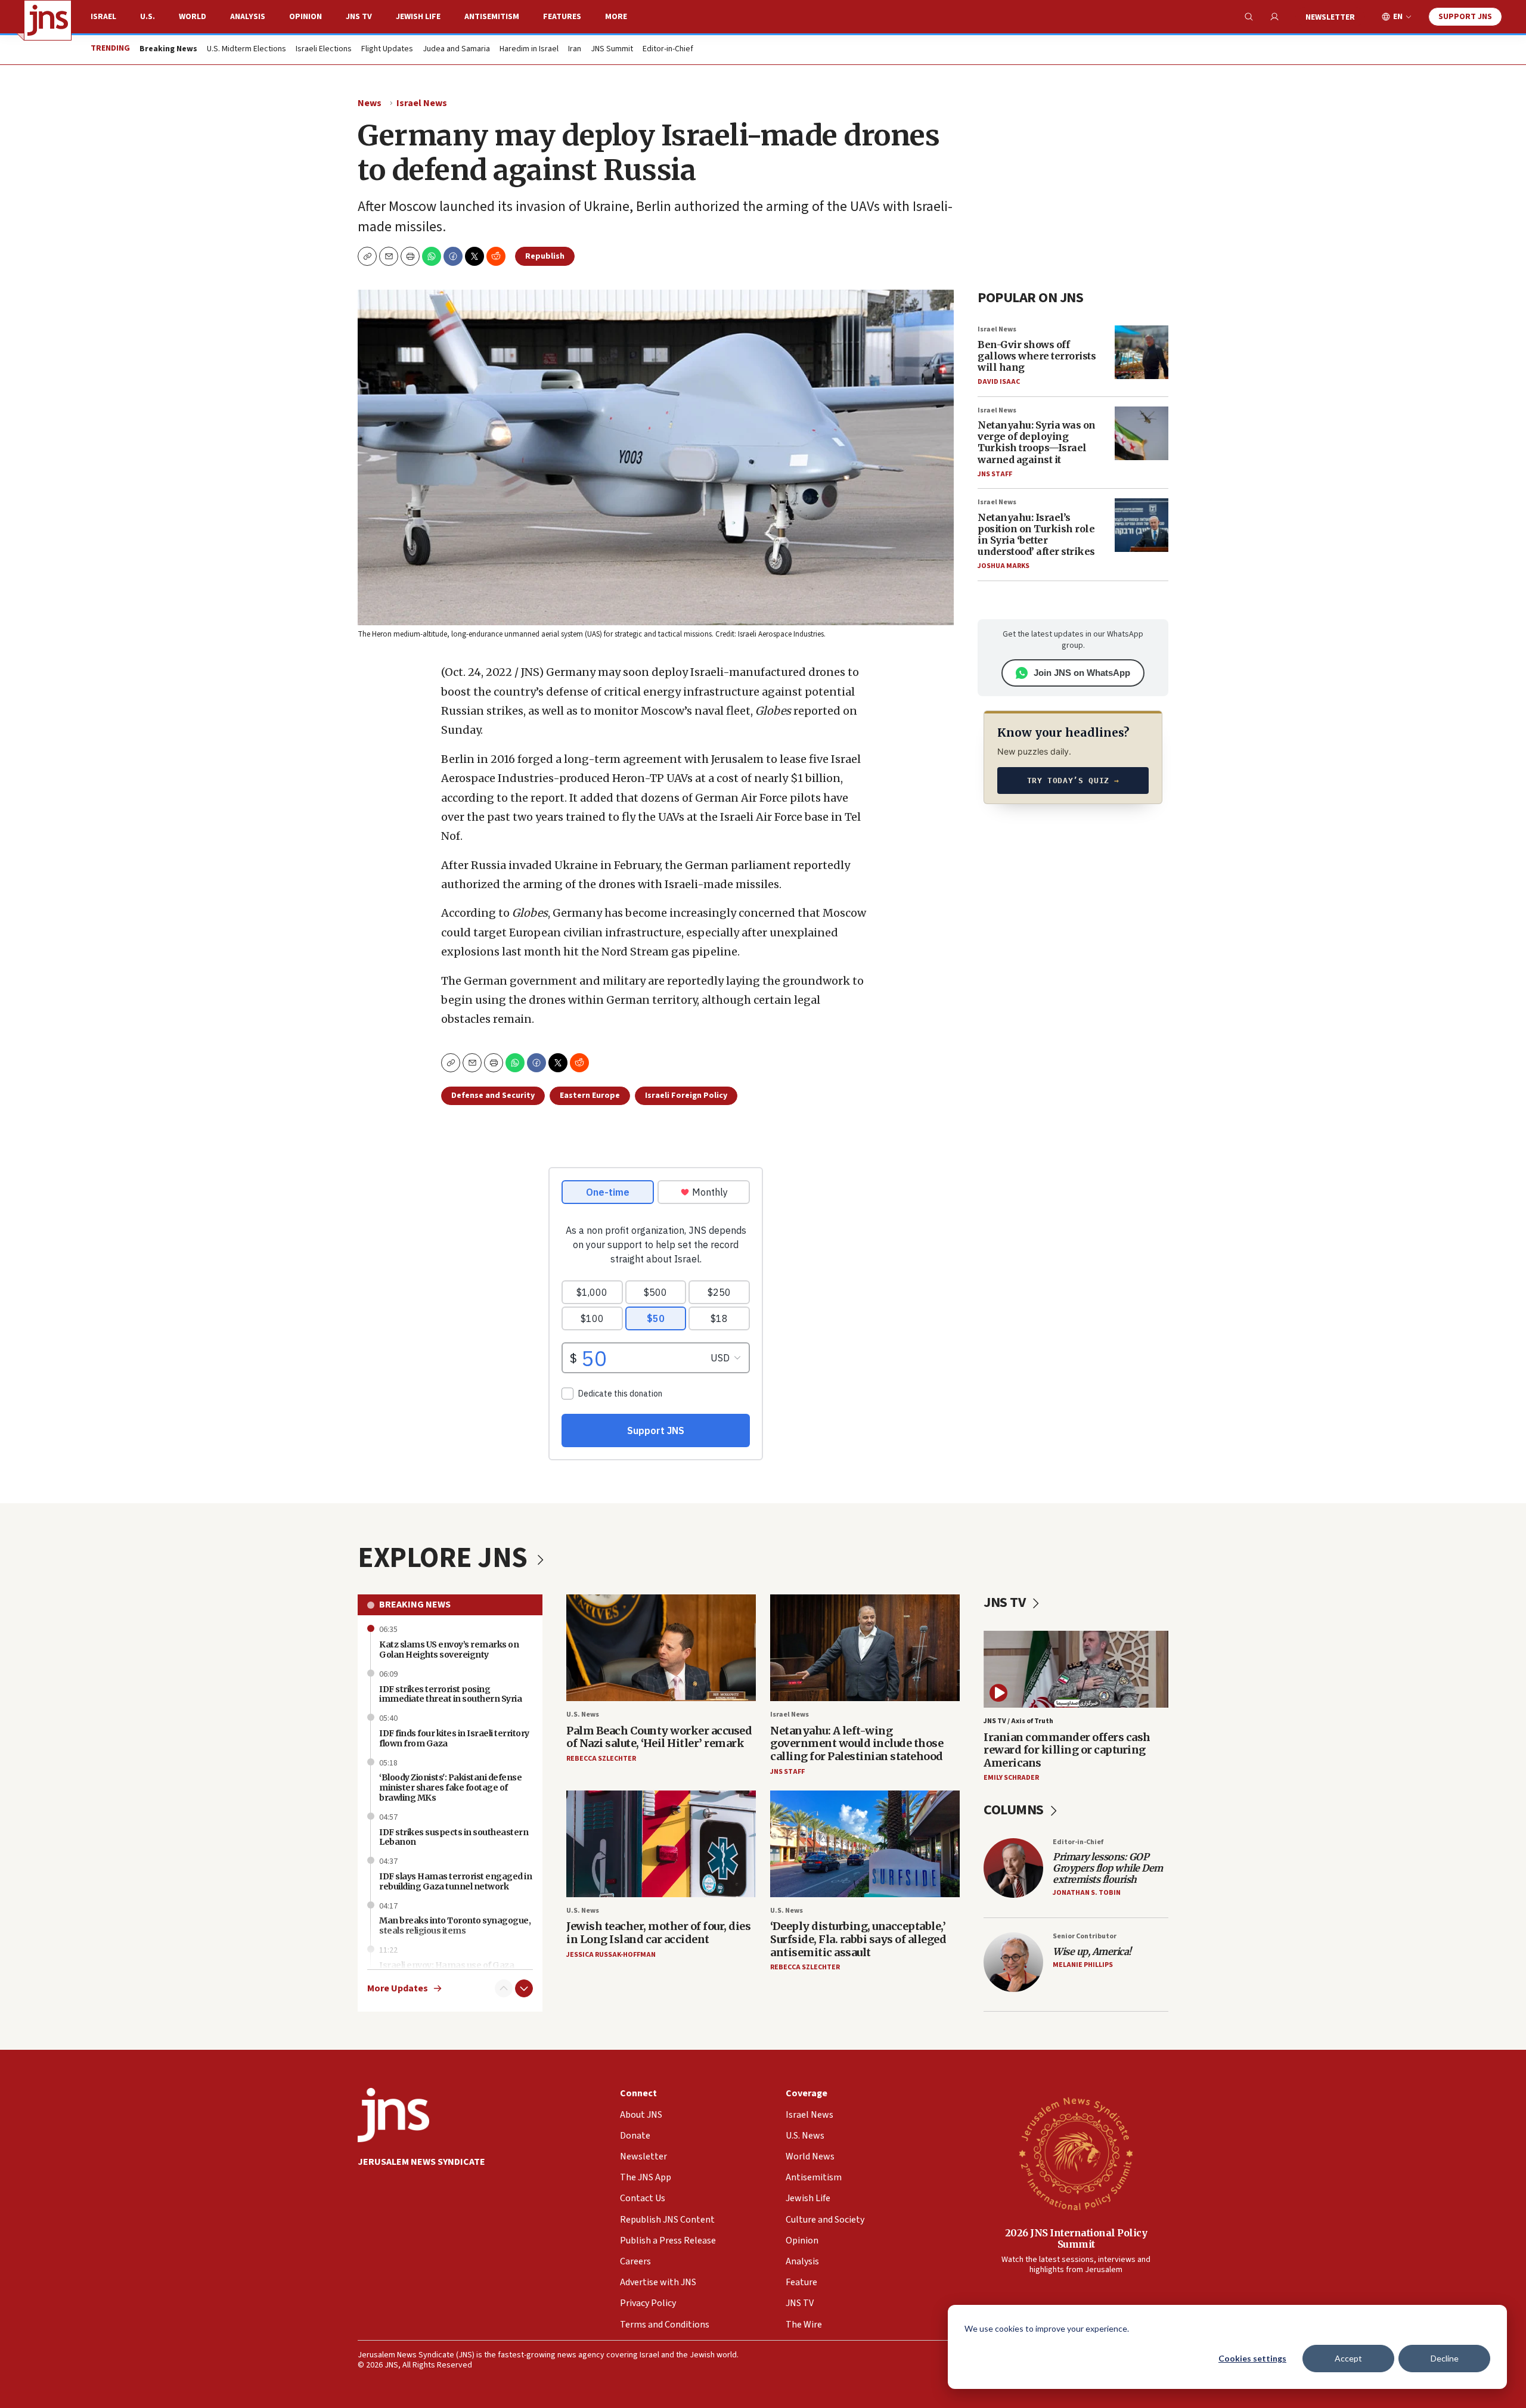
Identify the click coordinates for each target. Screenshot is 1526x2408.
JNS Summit (612, 49)
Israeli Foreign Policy (686, 1096)
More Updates (398, 1989)
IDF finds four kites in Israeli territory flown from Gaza (454, 1738)
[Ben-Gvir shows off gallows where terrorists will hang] (1142, 352)
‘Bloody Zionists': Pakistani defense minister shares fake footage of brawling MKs (450, 1788)
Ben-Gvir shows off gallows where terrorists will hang (1037, 356)
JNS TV (359, 17)
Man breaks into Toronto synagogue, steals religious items (455, 1926)
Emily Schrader (1011, 1778)
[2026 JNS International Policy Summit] (1076, 2153)
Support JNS (1465, 17)
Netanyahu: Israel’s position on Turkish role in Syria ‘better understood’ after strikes (1036, 535)
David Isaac (999, 382)
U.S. (148, 17)
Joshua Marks (1004, 566)
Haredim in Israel (529, 49)
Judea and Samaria (456, 49)
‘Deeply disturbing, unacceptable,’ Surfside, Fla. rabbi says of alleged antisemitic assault (858, 1939)
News (370, 103)
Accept (1348, 2358)
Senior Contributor (1085, 1936)
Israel (103, 17)
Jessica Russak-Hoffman (611, 1955)
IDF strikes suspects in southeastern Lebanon (454, 1837)
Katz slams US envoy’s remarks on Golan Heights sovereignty (449, 1650)
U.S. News (583, 1715)
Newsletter (1330, 17)
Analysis (248, 17)
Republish (545, 256)
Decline (1445, 2358)
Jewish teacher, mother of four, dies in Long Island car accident (658, 1933)
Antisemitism (492, 17)
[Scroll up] (504, 1988)
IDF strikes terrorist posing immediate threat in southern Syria (450, 1694)
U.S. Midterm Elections (246, 49)
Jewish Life (418, 17)
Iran (575, 49)
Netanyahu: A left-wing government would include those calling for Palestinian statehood (857, 1743)
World (193, 17)
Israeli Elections (324, 49)
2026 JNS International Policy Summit (1076, 2238)
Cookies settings (1252, 2358)
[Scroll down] (524, 1988)
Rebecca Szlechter (601, 1759)
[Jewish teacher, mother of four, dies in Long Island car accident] (661, 1844)
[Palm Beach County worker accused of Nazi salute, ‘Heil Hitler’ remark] (661, 1648)
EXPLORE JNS (445, 1558)
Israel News (422, 103)
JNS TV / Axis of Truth (1018, 1721)
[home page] (48, 20)
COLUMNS (1015, 1810)
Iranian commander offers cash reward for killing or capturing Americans (1067, 1750)
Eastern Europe (590, 1096)
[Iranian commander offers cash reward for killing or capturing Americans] (1076, 1669)
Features (562, 17)
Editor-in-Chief (668, 49)
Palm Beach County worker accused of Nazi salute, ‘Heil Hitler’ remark (659, 1737)
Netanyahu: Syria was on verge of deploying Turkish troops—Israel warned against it (1037, 442)
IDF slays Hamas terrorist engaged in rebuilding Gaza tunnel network (455, 1881)
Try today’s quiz (1073, 781)
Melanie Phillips (1083, 1965)
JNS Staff (995, 474)
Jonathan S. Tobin (1087, 1893)
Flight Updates (387, 49)
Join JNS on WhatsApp (1082, 673)
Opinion (305, 17)
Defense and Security (493, 1096)
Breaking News (415, 1605)
